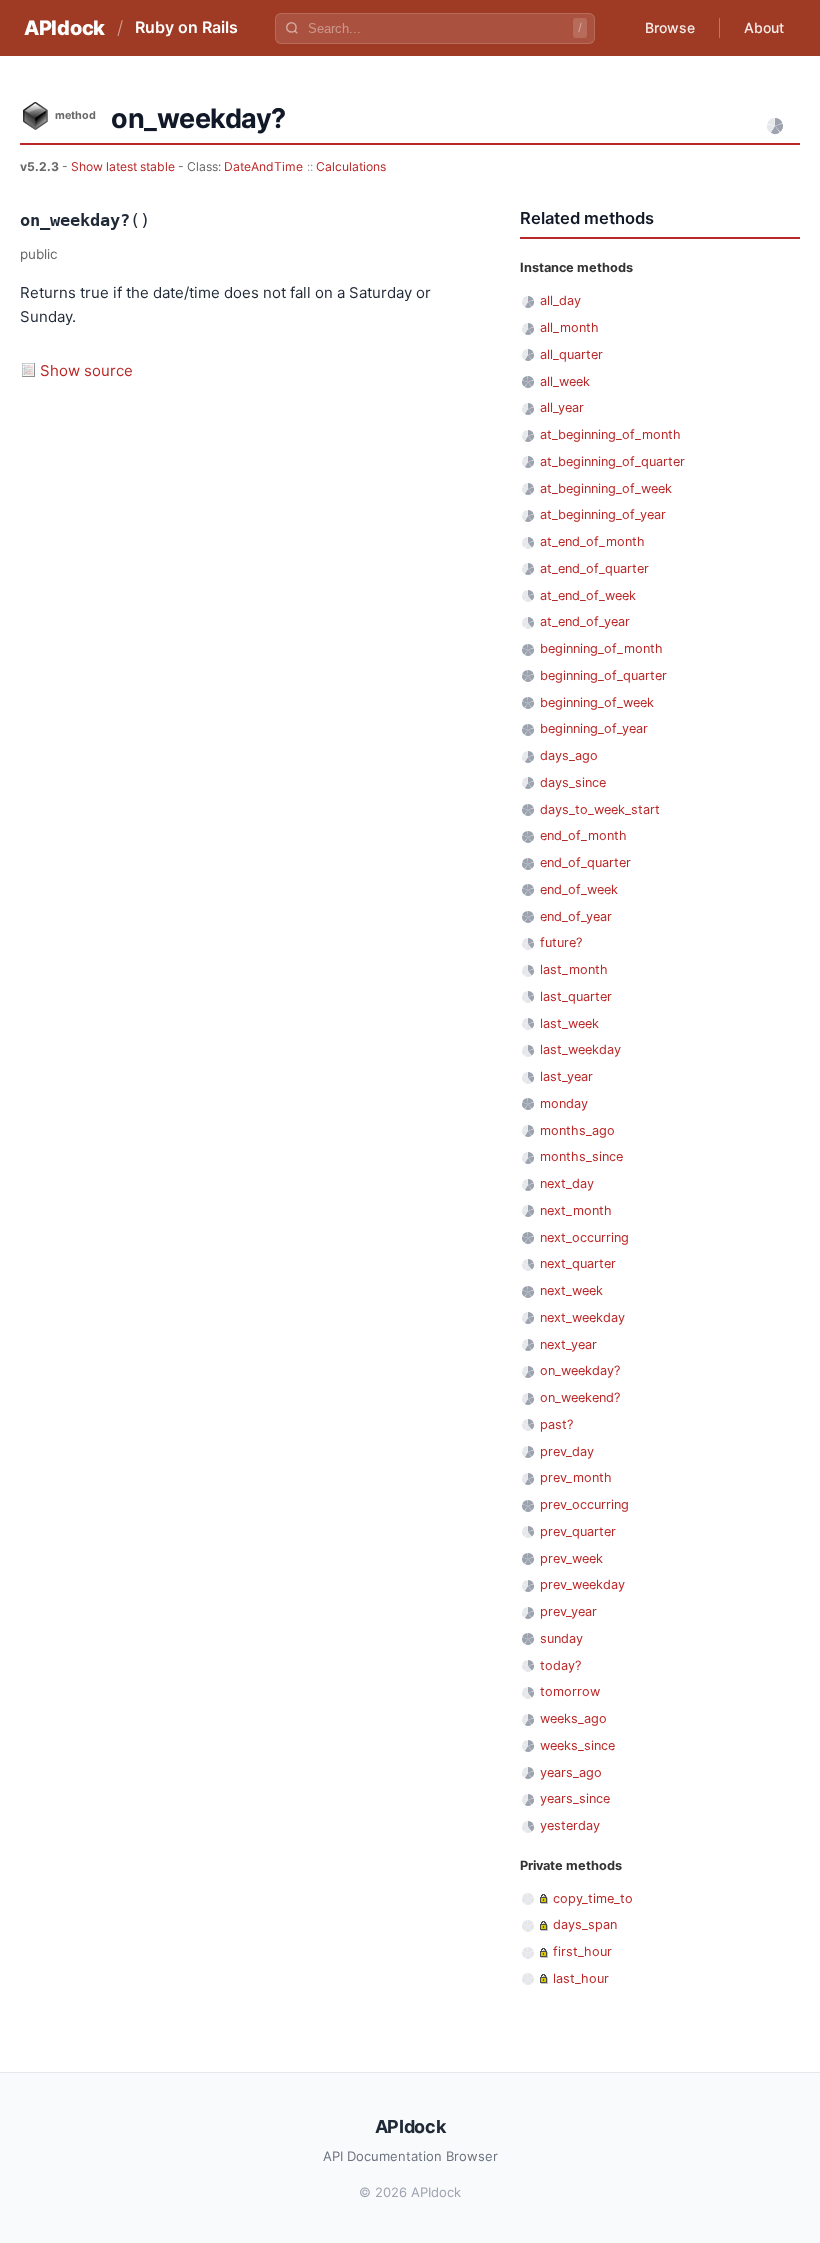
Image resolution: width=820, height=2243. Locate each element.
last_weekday (580, 1049)
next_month (576, 1210)
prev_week (571, 1558)
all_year (562, 407)
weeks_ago (573, 1718)
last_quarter (576, 996)
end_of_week (579, 889)
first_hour (582, 1951)
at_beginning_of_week (606, 488)
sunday (561, 1638)
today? (560, 1665)
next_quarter (578, 1263)
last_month (574, 969)
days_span (585, 1924)
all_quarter (571, 354)
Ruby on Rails (186, 27)
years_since (575, 1798)
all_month (569, 327)
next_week (571, 1290)
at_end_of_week (588, 595)
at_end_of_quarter (594, 568)
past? (556, 1424)
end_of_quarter (585, 862)
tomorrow (570, 1691)
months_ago (577, 1130)
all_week (565, 381)
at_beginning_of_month (610, 434)
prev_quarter (578, 1531)
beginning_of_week (597, 702)
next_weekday (582, 1317)
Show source (86, 370)
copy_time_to (593, 1898)
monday (564, 1103)
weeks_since (577, 1745)
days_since (573, 782)
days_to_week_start (600, 809)
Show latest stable (124, 166)
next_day (567, 1183)
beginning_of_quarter (603, 675)
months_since (581, 1156)
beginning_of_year (594, 728)
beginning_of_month (601, 648)
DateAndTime (263, 166)
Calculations (351, 166)
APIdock (64, 28)
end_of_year (576, 916)
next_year (568, 1344)
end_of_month (583, 835)
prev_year (568, 1611)
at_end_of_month (592, 541)
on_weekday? (580, 1370)
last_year (566, 1076)
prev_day (567, 1451)
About (764, 27)
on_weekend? (580, 1397)
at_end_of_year (585, 621)
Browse (670, 27)
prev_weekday (582, 1584)
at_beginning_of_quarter (612, 461)
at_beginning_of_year (603, 514)
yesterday (570, 1825)
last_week (569, 1023)
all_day (560, 300)
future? (561, 942)
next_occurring (584, 1237)
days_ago (569, 755)
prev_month (576, 1477)
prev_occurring (584, 1504)
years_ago (571, 1772)
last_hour (581, 1978)
